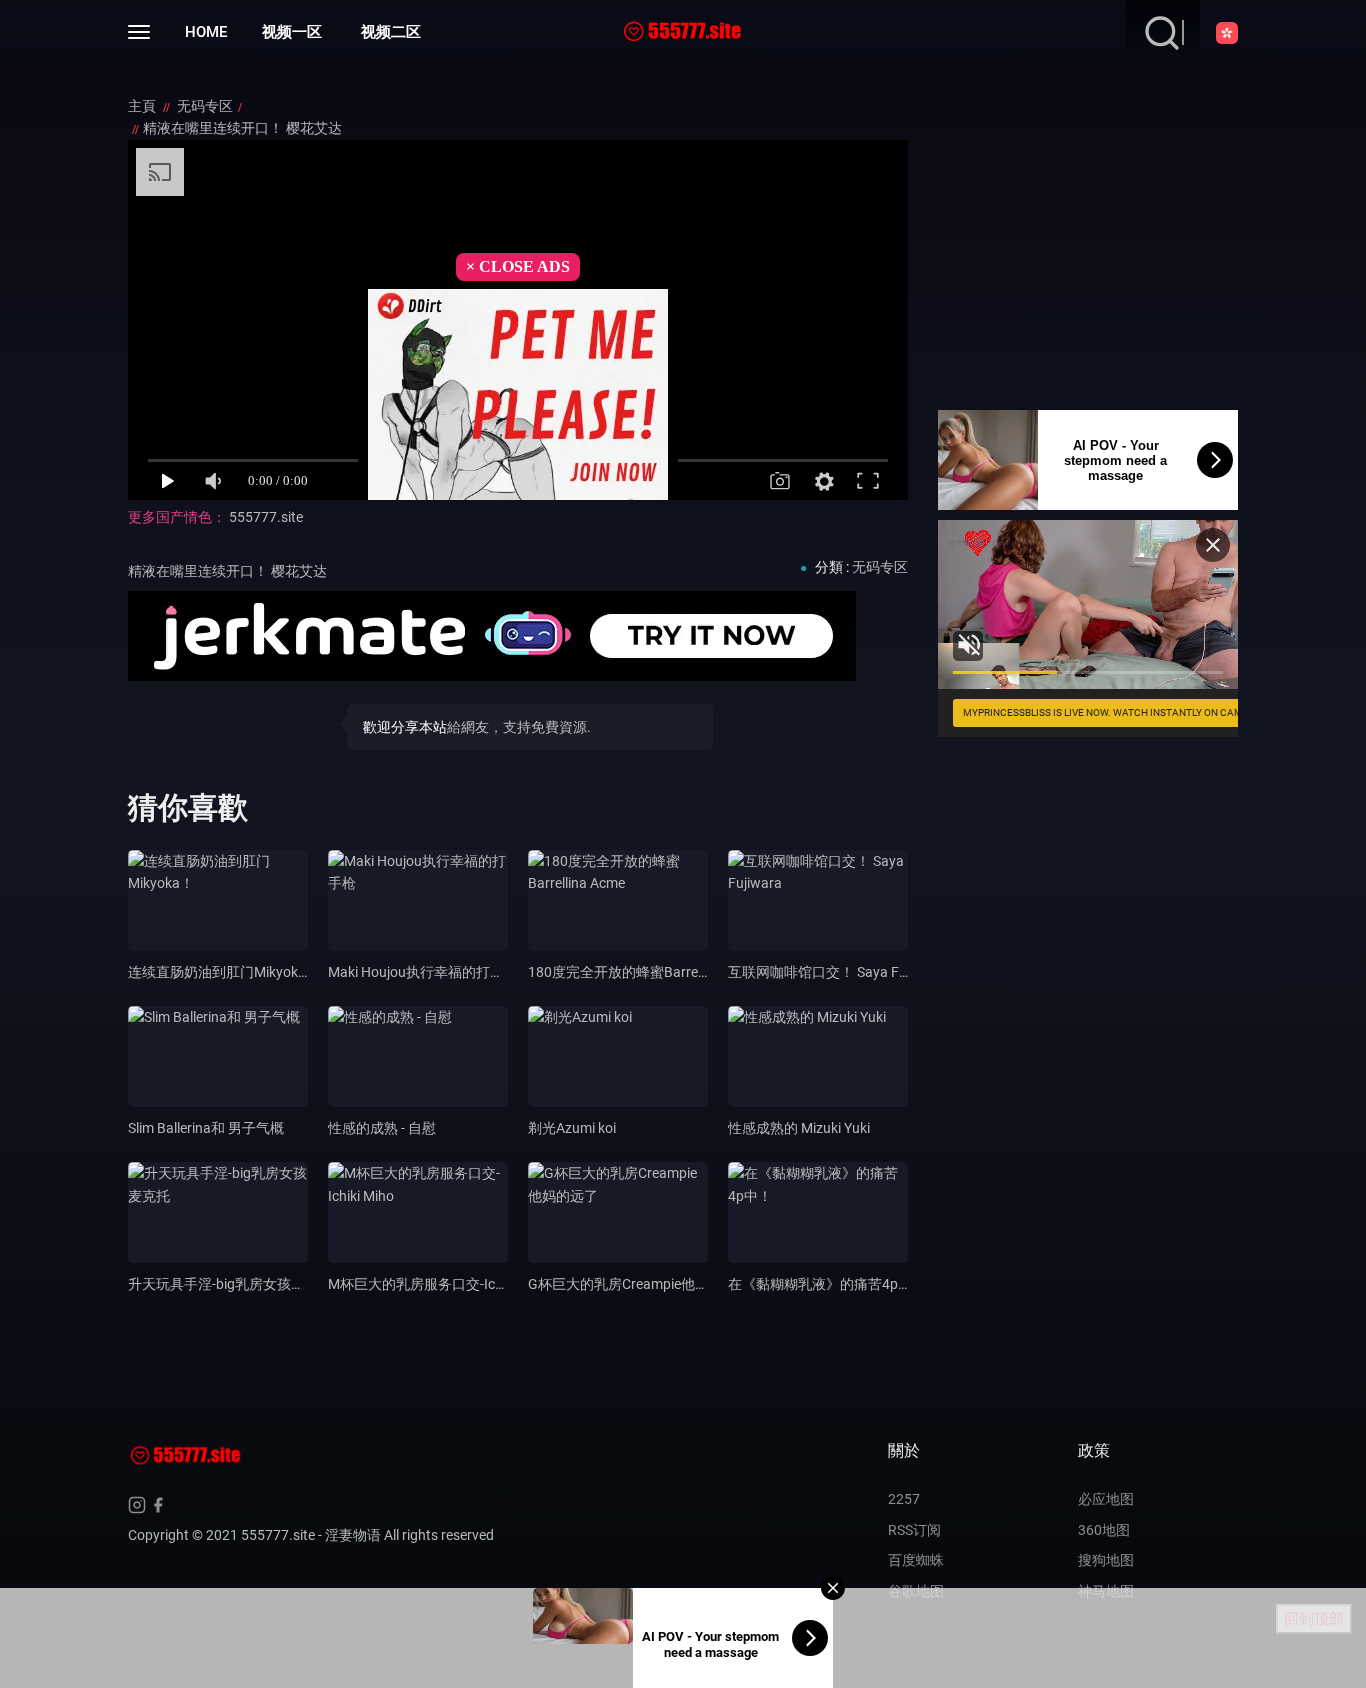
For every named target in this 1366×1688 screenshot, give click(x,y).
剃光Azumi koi (572, 1128)
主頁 (143, 106)
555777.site (266, 517)
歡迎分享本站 (405, 727)
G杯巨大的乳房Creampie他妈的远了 (639, 1284)
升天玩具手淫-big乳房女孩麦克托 (230, 1284)
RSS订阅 (914, 1530)
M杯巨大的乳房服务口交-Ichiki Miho (439, 1284)
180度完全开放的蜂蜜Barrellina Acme (644, 972)
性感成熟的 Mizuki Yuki (799, 1128)
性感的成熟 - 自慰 (382, 1128)
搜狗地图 (1106, 1560)
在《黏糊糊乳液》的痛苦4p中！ (827, 1284)
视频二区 (391, 32)
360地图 (1104, 1530)
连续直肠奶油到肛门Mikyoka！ (224, 972)
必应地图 (1106, 1499)
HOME (206, 32)
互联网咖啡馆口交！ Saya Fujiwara (836, 972)
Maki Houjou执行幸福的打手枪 (423, 972)
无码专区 (205, 106)
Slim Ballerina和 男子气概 (206, 1128)
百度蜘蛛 (916, 1560)
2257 (904, 1499)
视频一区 (292, 32)
